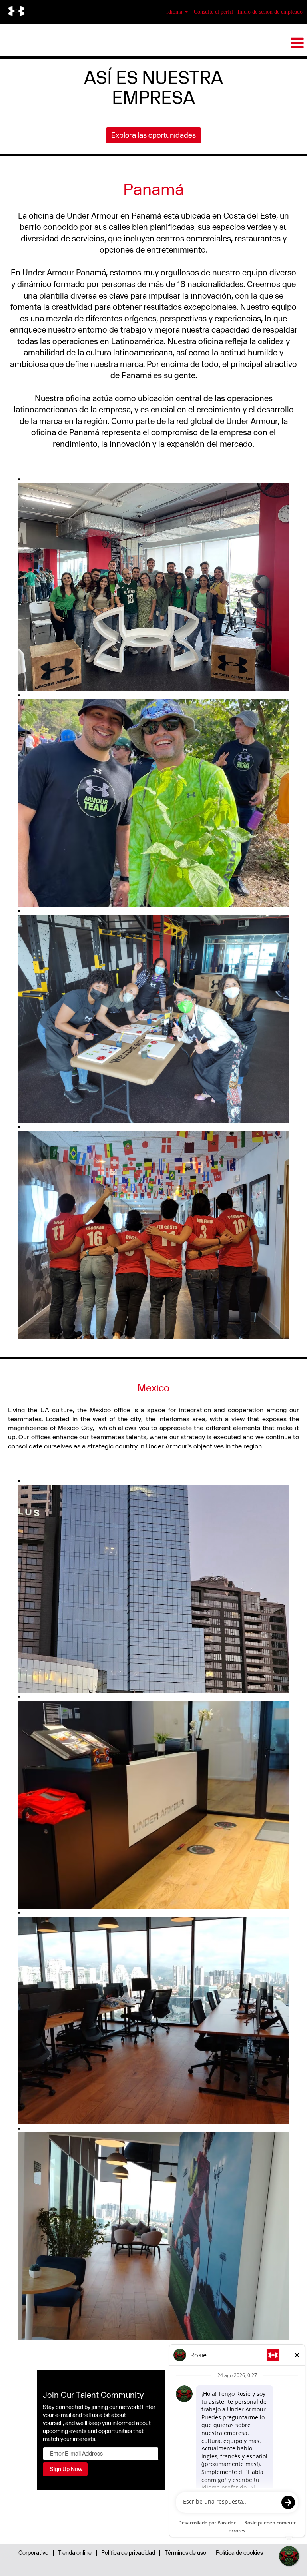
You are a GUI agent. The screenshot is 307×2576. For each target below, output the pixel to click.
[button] (153, 43)
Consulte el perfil (213, 12)
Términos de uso (185, 2553)
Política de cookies (239, 2553)
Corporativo (33, 2553)
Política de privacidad (128, 2553)
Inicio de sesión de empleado (270, 12)
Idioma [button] (175, 12)
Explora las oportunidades (153, 135)
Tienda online (75, 2553)
